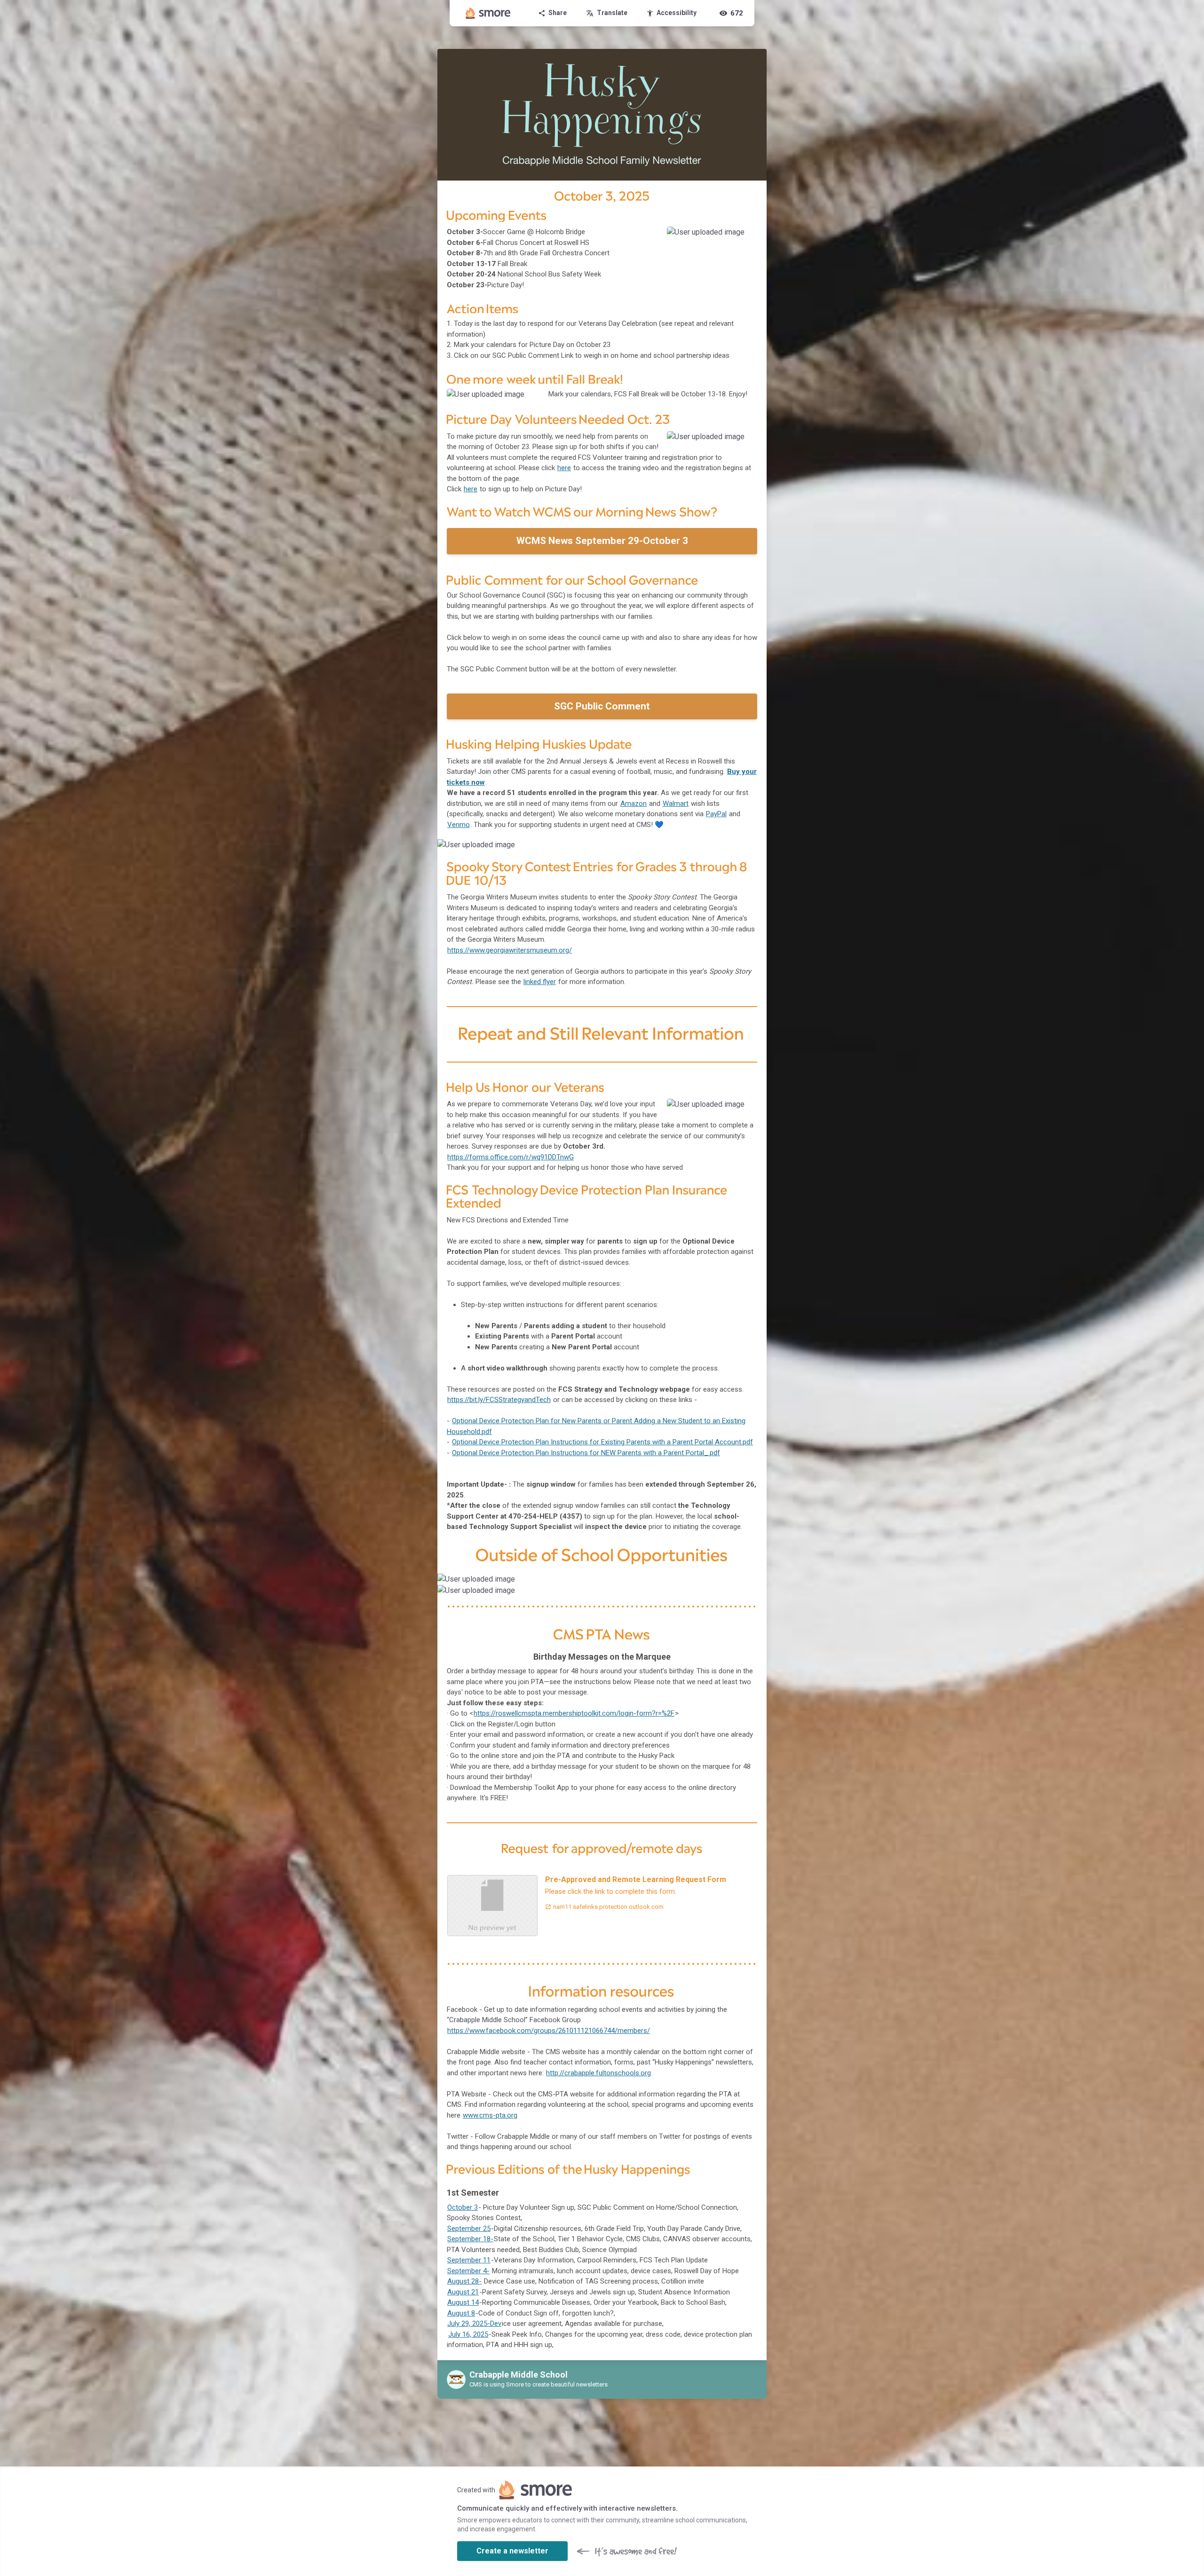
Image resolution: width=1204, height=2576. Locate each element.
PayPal (716, 814)
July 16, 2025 (468, 2334)
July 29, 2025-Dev (474, 2324)
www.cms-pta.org (490, 2115)
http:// (598, 2073)
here (564, 468)
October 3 (463, 2207)
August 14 (463, 2302)
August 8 (461, 2313)
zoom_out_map (747, 237)
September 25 (469, 2229)
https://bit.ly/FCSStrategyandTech (499, 1400)
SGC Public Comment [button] (602, 706)
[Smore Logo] (488, 13)
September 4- (468, 2271)
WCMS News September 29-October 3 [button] (602, 541)
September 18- (470, 2239)
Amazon (634, 804)
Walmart (676, 804)
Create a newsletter (512, 2551)
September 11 (469, 2260)
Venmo (459, 825)
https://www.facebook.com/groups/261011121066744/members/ (549, 2031)
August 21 (463, 2292)
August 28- (464, 2281)
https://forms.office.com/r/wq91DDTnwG (511, 1157)
